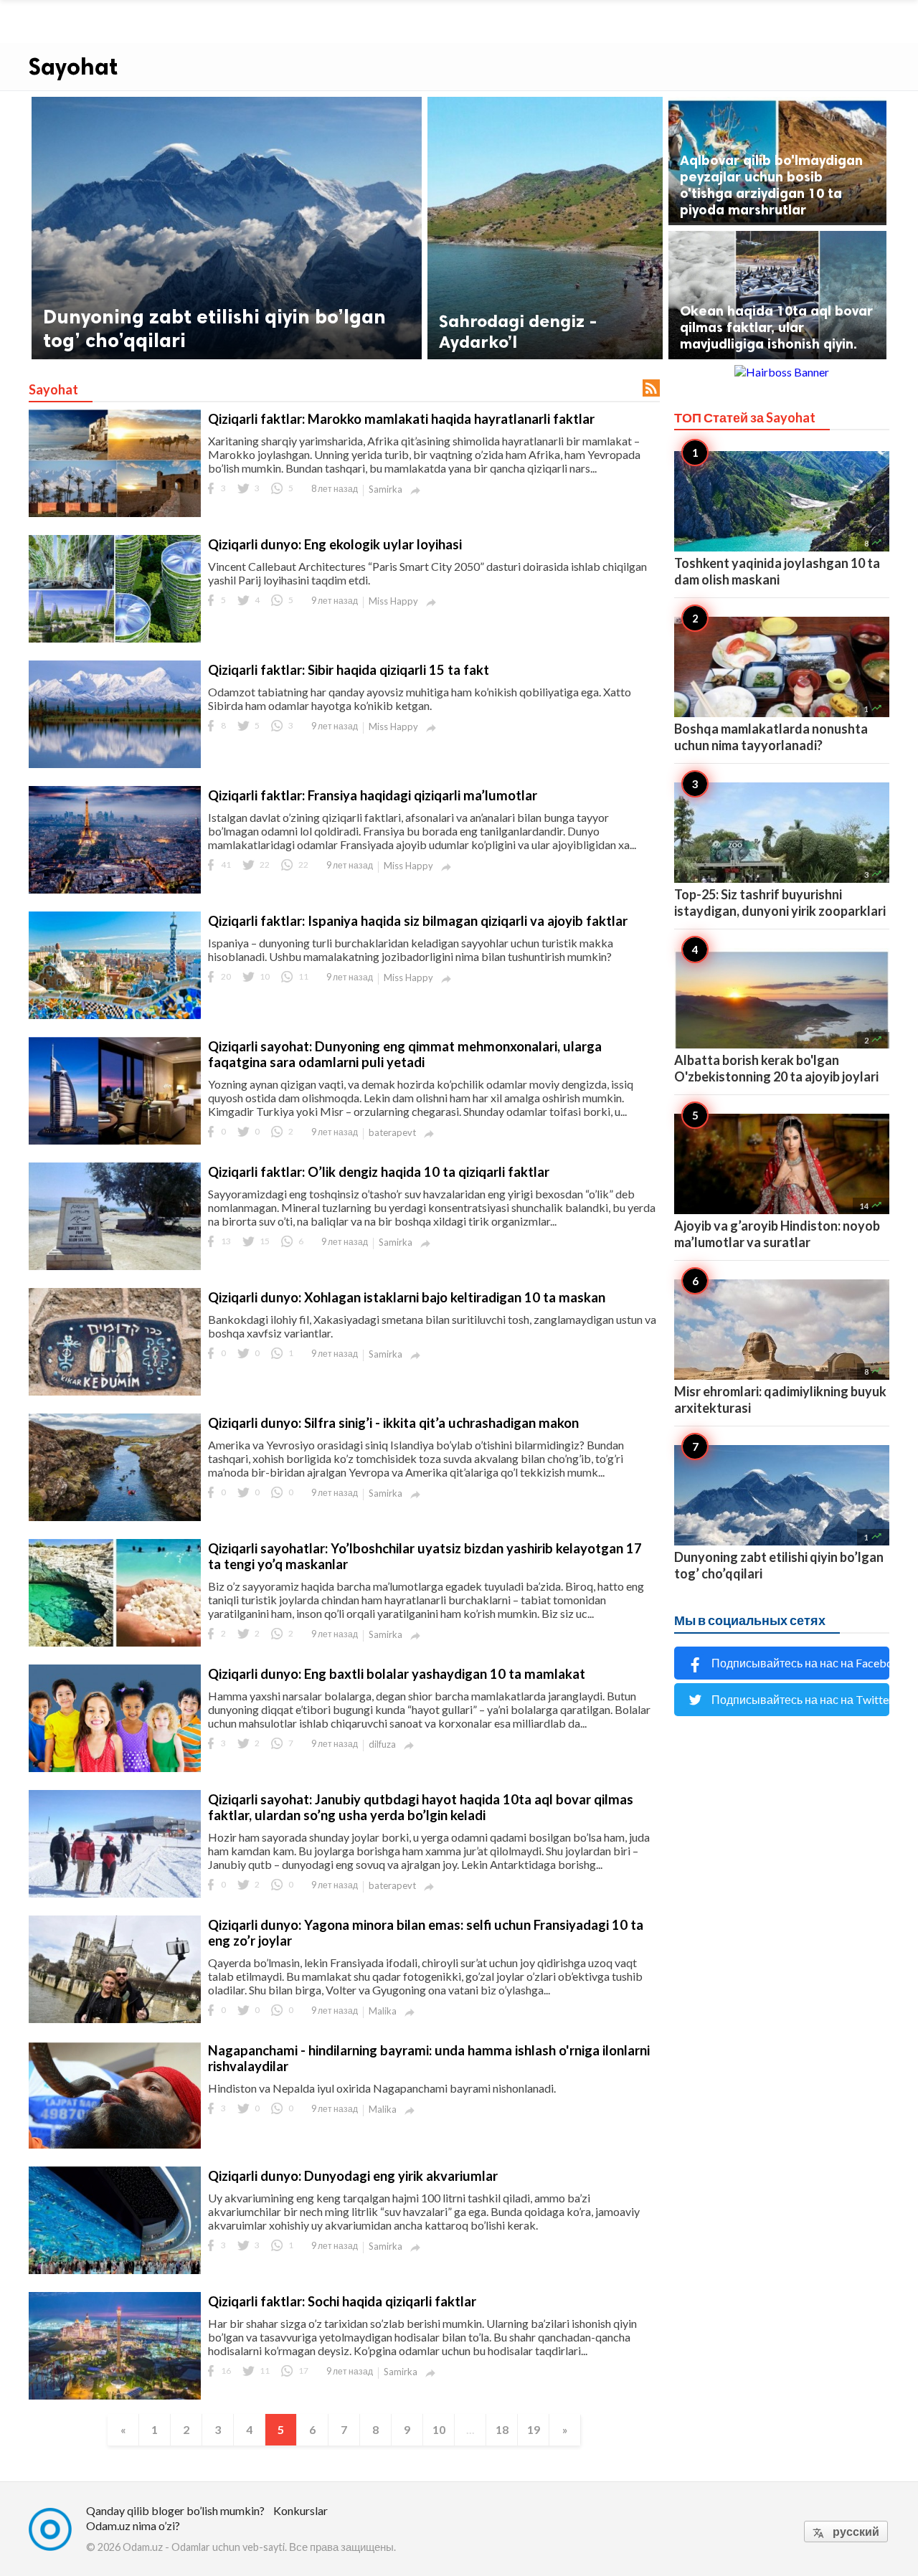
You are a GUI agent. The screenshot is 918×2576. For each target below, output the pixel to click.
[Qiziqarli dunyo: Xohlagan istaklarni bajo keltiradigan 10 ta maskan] (115, 1392)
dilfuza (382, 1744)
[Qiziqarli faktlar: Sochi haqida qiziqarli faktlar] (115, 2396)
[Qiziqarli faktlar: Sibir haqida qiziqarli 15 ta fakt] (115, 765)
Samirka (385, 489)
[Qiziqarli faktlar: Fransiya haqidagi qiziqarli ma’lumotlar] (115, 890)
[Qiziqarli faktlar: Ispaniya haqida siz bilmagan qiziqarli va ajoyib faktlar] (115, 1016)
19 (534, 2429)
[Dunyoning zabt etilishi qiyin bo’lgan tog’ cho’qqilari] (227, 228)
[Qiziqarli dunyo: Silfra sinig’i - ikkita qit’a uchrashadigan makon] (115, 1518)
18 (502, 2429)
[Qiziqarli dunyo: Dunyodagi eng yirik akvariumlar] (115, 2271)
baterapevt (392, 1132)
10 (439, 2429)
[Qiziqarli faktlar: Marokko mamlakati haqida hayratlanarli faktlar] (115, 514)
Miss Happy (393, 601)
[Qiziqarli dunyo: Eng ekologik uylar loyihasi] (115, 639)
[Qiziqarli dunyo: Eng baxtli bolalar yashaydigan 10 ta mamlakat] (115, 1769)
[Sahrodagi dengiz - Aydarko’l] (545, 228)
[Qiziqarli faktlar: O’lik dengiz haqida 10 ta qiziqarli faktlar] (115, 1267)
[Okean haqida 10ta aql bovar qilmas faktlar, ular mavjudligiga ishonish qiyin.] (777, 295)
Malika (383, 2011)
